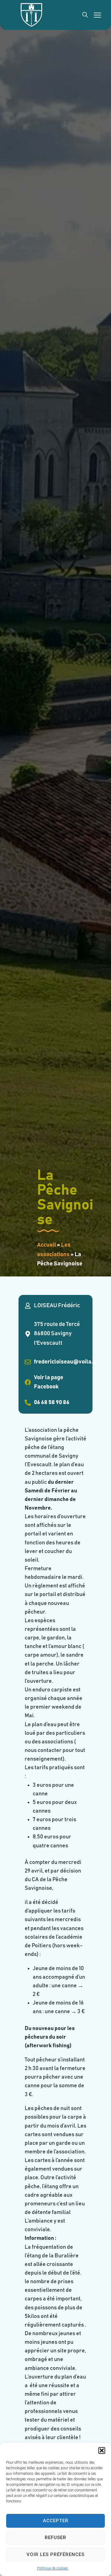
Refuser (55, 2538)
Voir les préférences (55, 2554)
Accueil (47, 1245)
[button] (102, 2451)
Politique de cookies (53, 2568)
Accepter (56, 2521)
